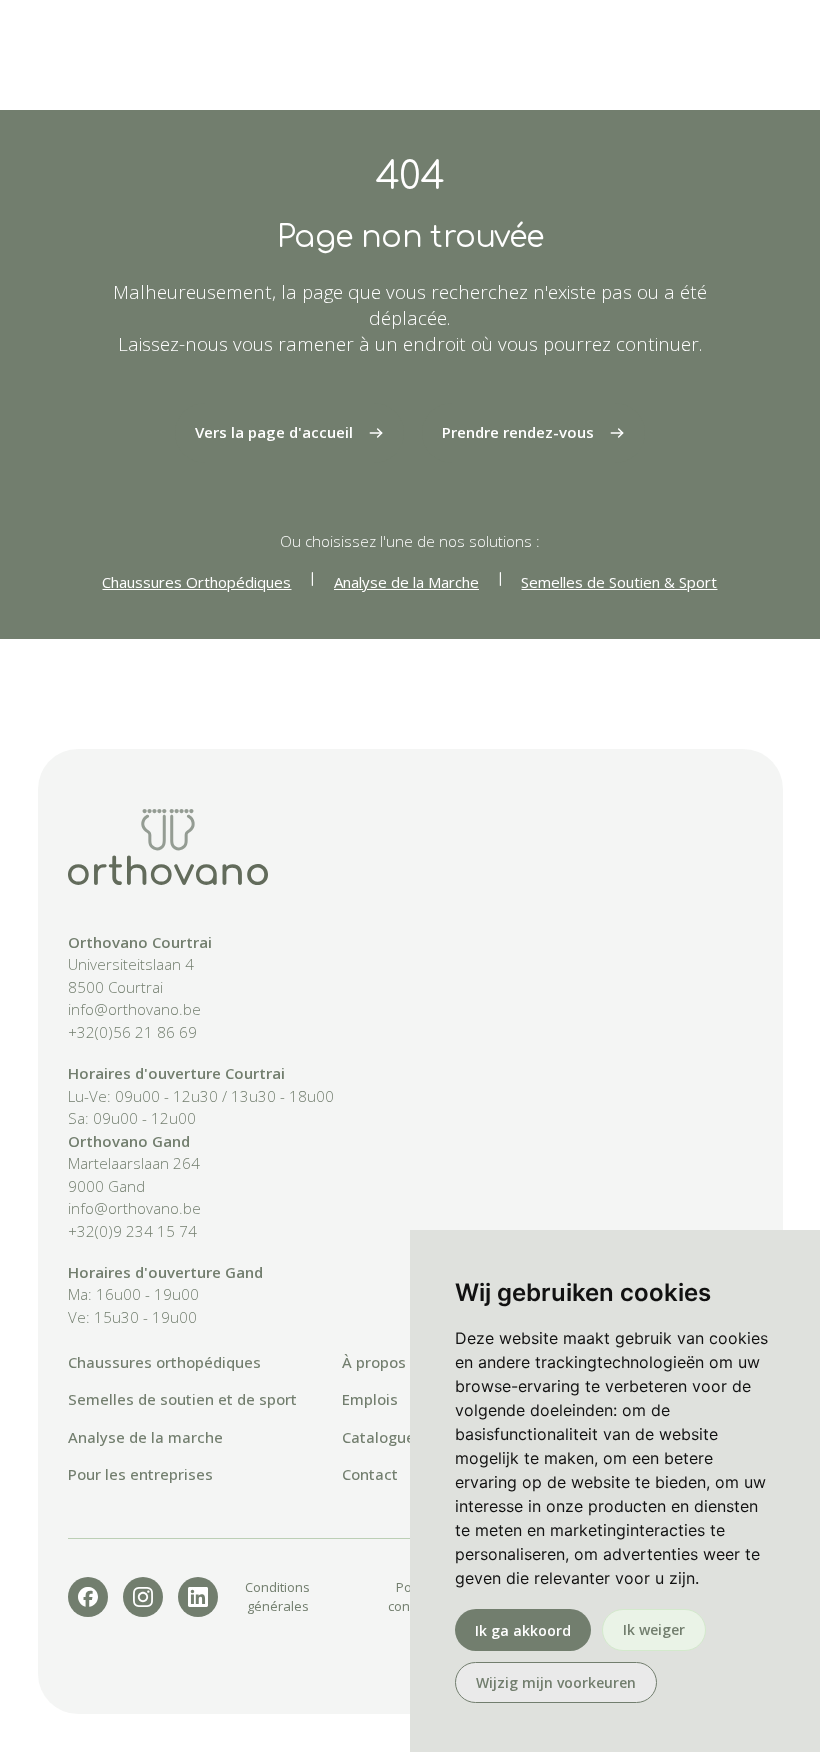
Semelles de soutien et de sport (182, 1399)
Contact (370, 1474)
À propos (374, 1362)
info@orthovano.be (134, 1009)
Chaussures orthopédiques (164, 1362)
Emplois (370, 1399)
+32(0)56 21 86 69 (132, 1032)
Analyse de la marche (145, 1437)
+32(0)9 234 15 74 (132, 1231)
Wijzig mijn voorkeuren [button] (556, 1682)
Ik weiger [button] (654, 1629)
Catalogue (378, 1437)
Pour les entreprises (140, 1474)
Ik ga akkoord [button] (523, 1630)
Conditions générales (277, 1596)
